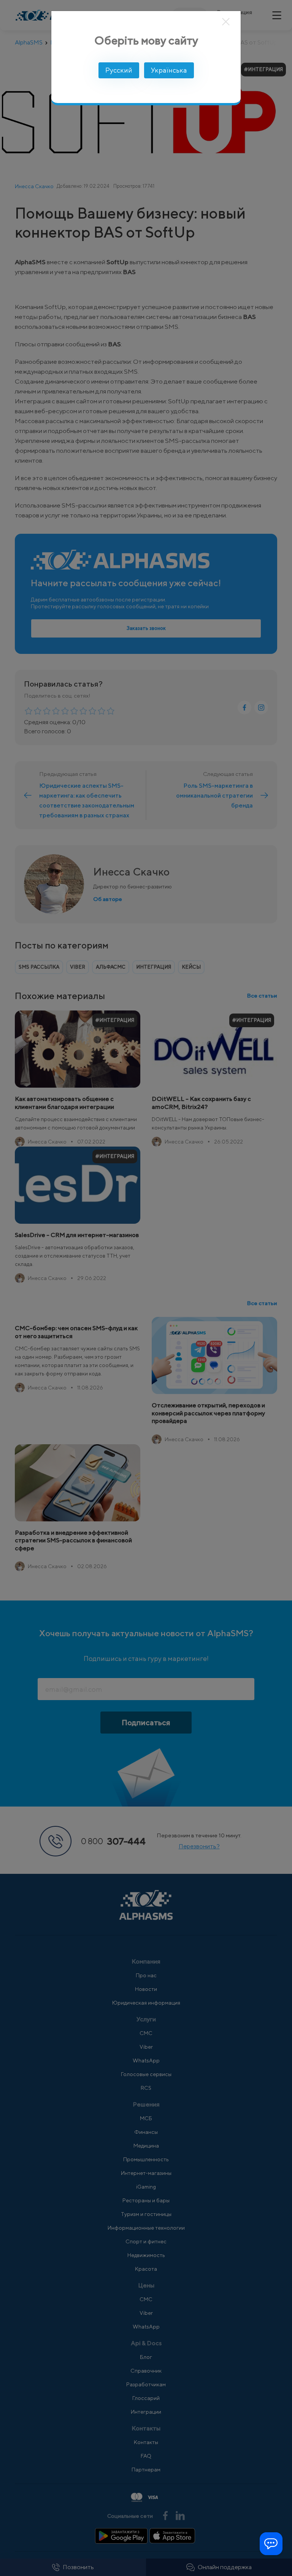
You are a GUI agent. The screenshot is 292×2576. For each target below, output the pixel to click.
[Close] (226, 22)
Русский (119, 70)
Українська (169, 70)
